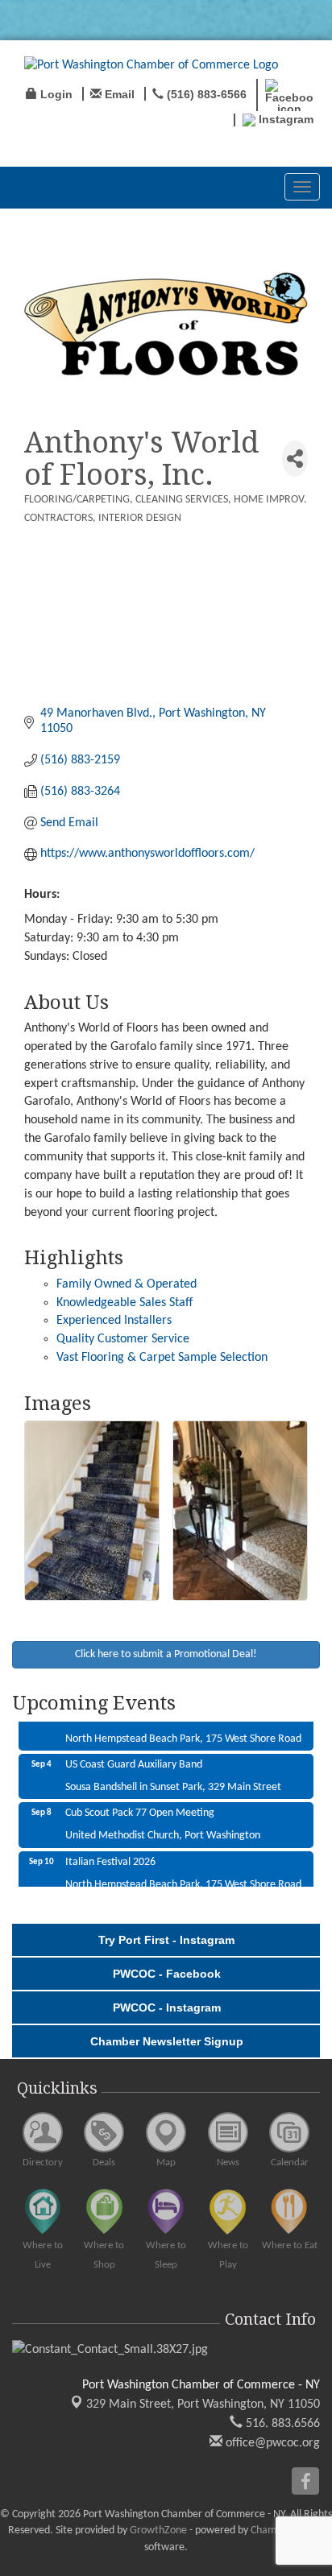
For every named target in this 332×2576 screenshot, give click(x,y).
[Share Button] (295, 459)
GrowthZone (158, 2531)
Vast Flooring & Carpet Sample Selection (162, 1358)
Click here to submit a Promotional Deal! (166, 1654)
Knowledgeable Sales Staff (124, 1303)
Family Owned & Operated (127, 1284)
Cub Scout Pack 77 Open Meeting (140, 1804)
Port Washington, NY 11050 (203, 2404)
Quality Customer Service (123, 1339)
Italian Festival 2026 (110, 1853)
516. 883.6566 (281, 2424)
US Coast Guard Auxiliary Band (134, 1756)
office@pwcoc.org (271, 2443)
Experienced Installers (114, 1321)
